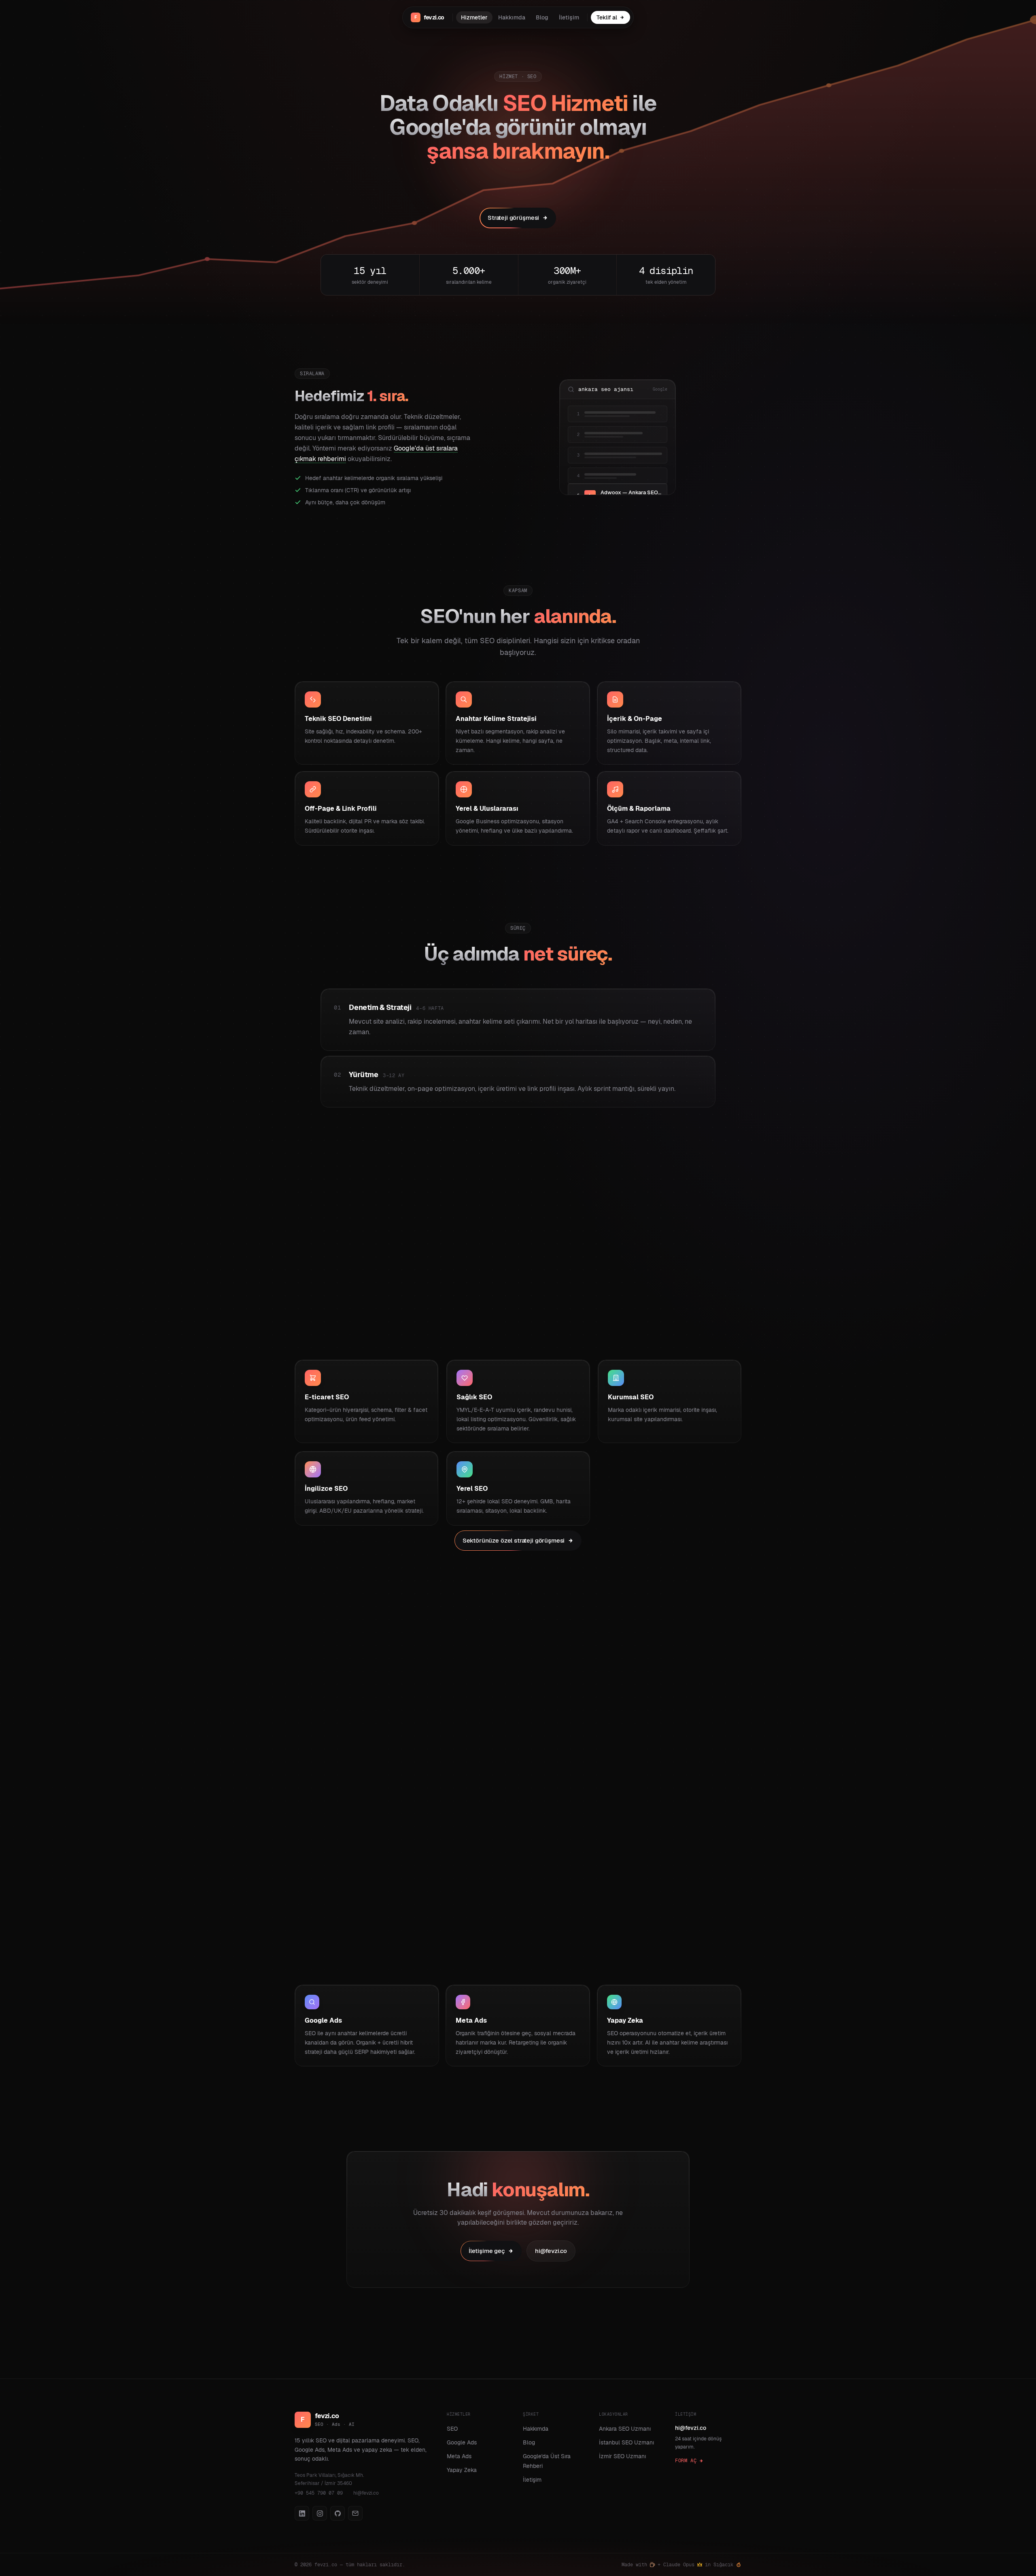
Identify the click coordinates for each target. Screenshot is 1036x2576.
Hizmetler (474, 17)
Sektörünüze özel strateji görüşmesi (514, 1540)
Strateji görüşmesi (513, 218)
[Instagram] (320, 2513)
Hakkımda (512, 17)
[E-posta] (355, 2513)
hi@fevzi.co (551, 2251)
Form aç (686, 2461)
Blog (542, 17)
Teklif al (607, 17)
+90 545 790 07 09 (319, 2493)
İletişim (569, 17)
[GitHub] (338, 2513)
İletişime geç (487, 2251)
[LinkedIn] (302, 2513)
